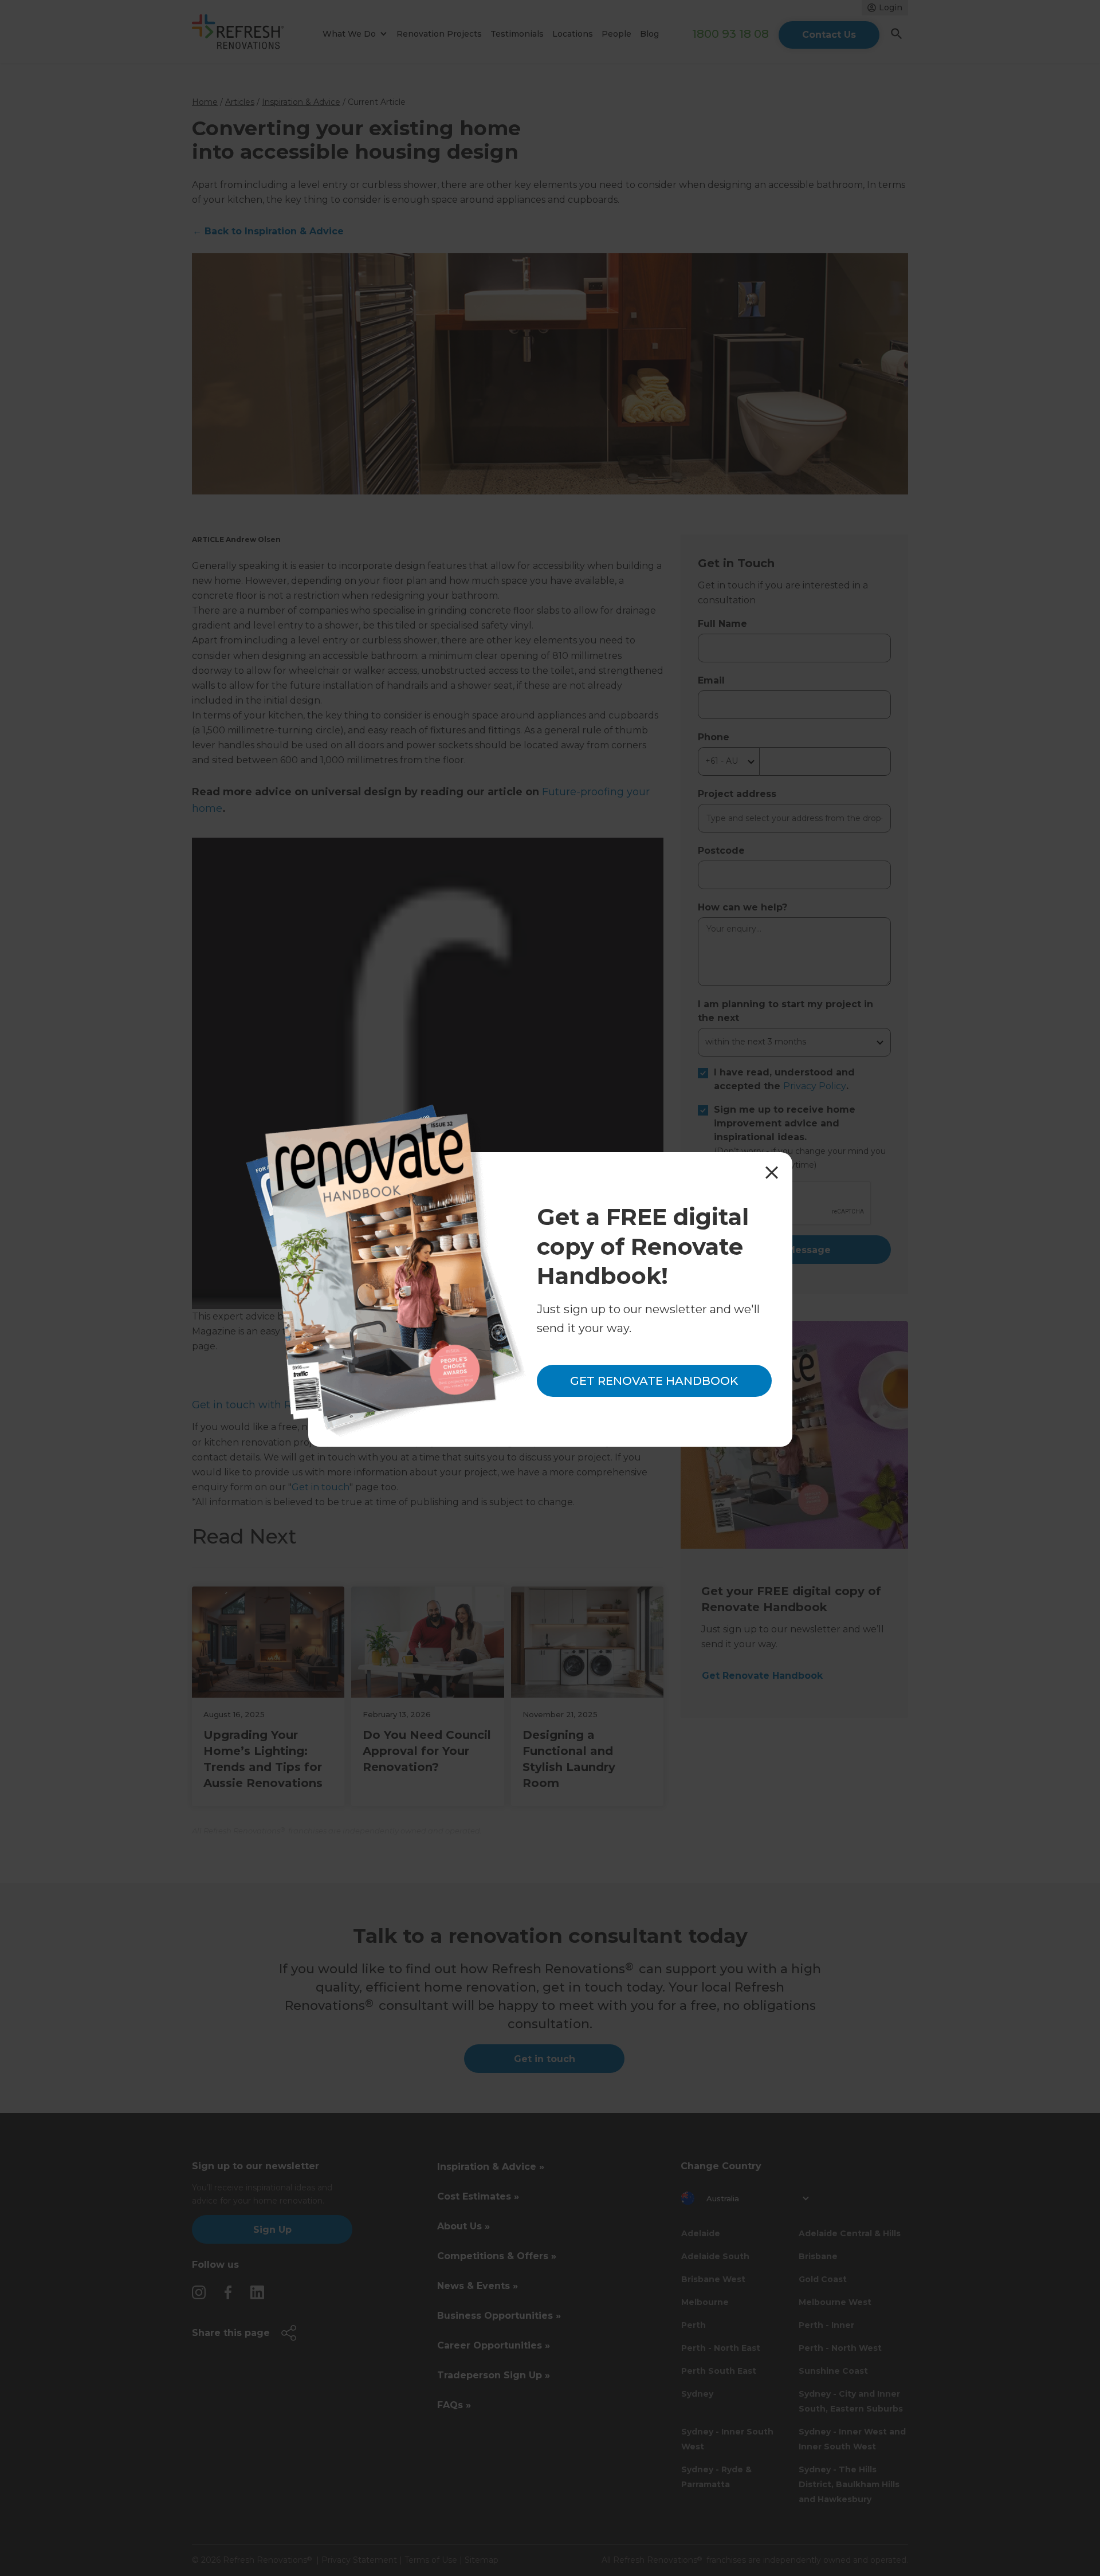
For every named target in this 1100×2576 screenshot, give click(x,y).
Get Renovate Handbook (654, 1381)
